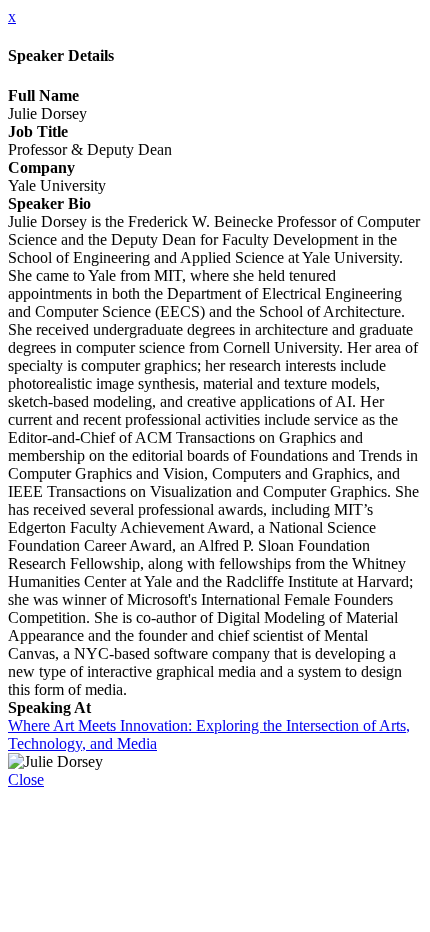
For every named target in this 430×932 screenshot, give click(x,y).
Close (26, 779)
